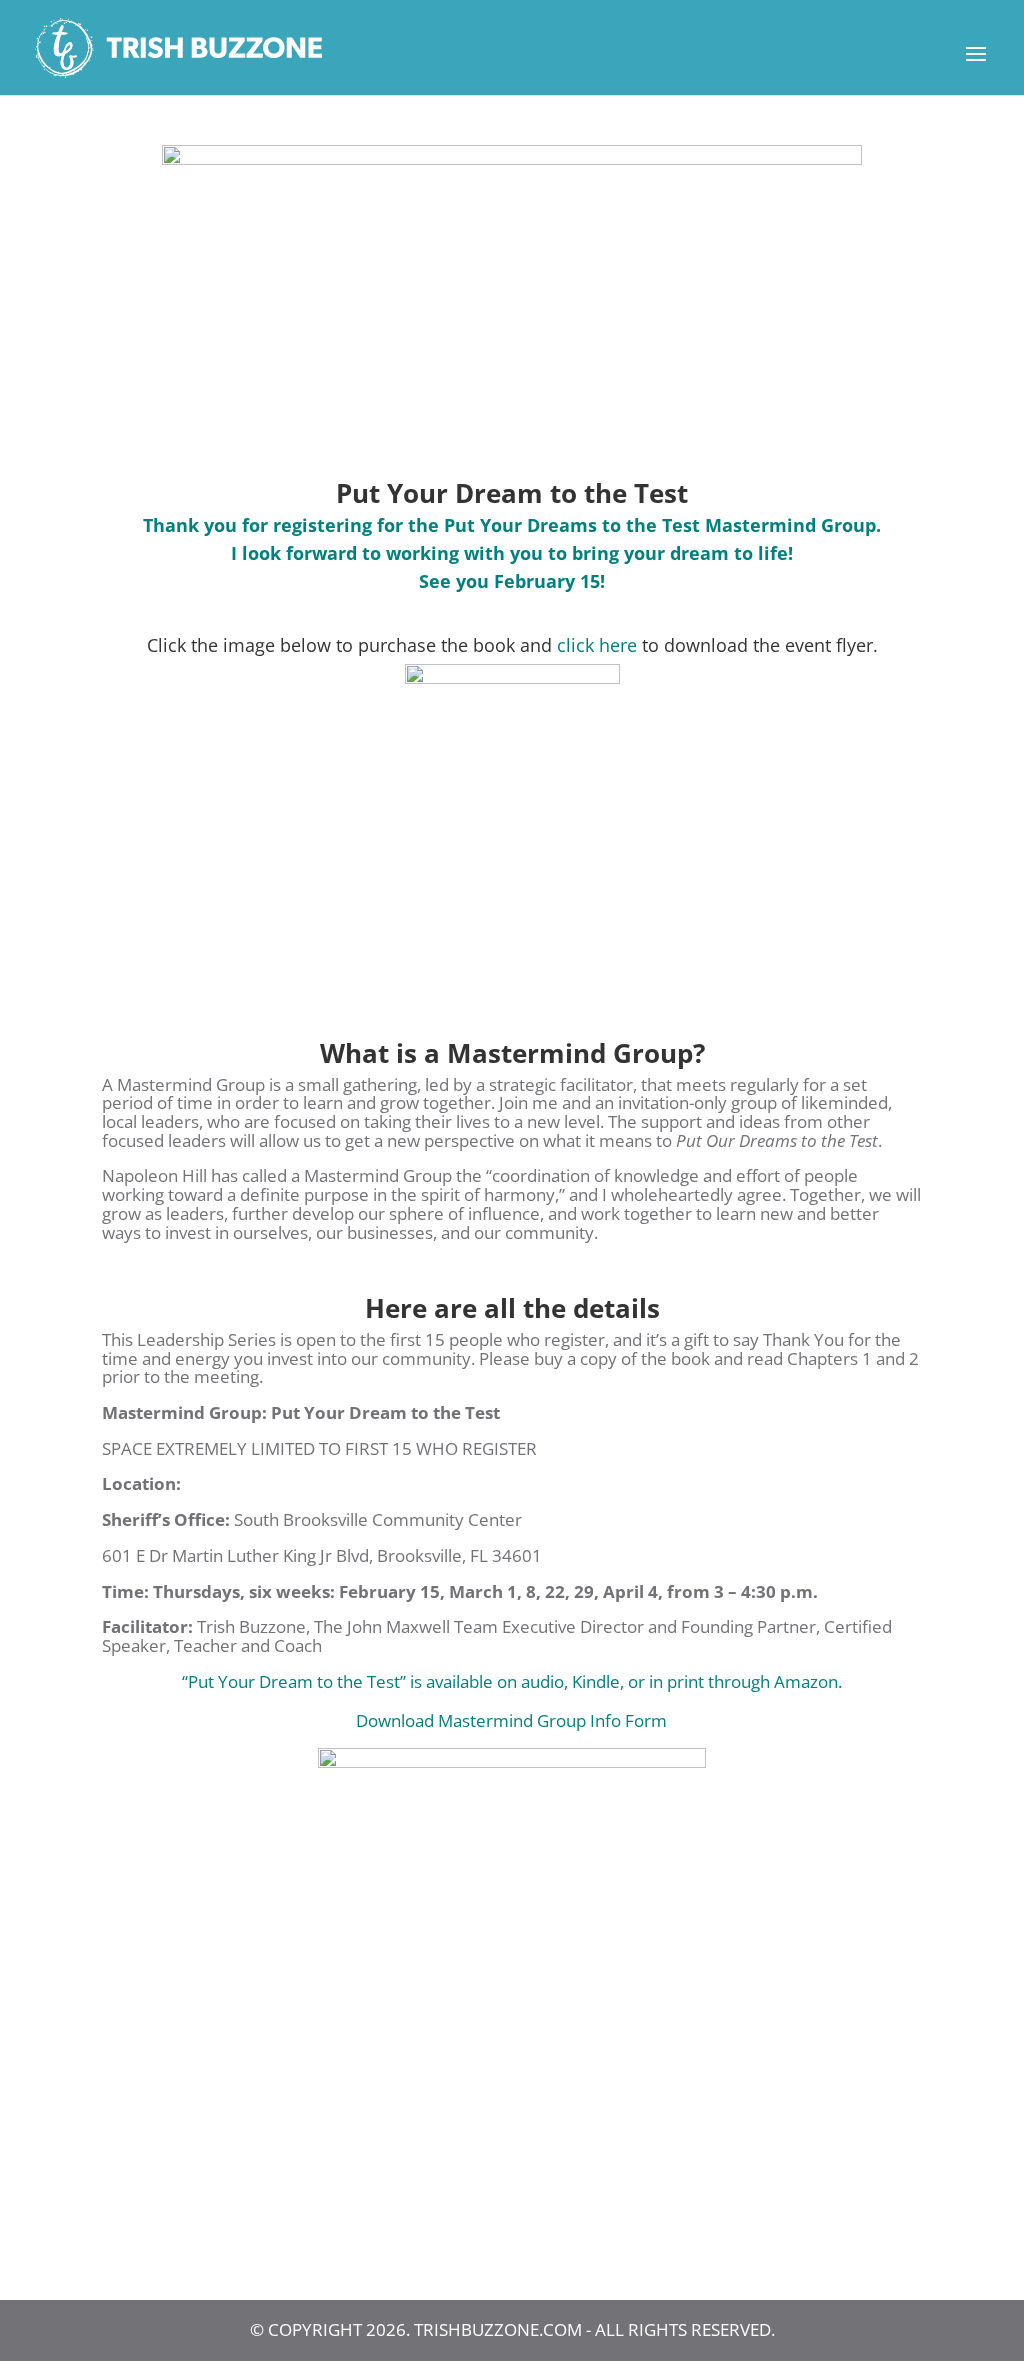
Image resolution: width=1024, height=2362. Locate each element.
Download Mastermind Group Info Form (511, 1720)
